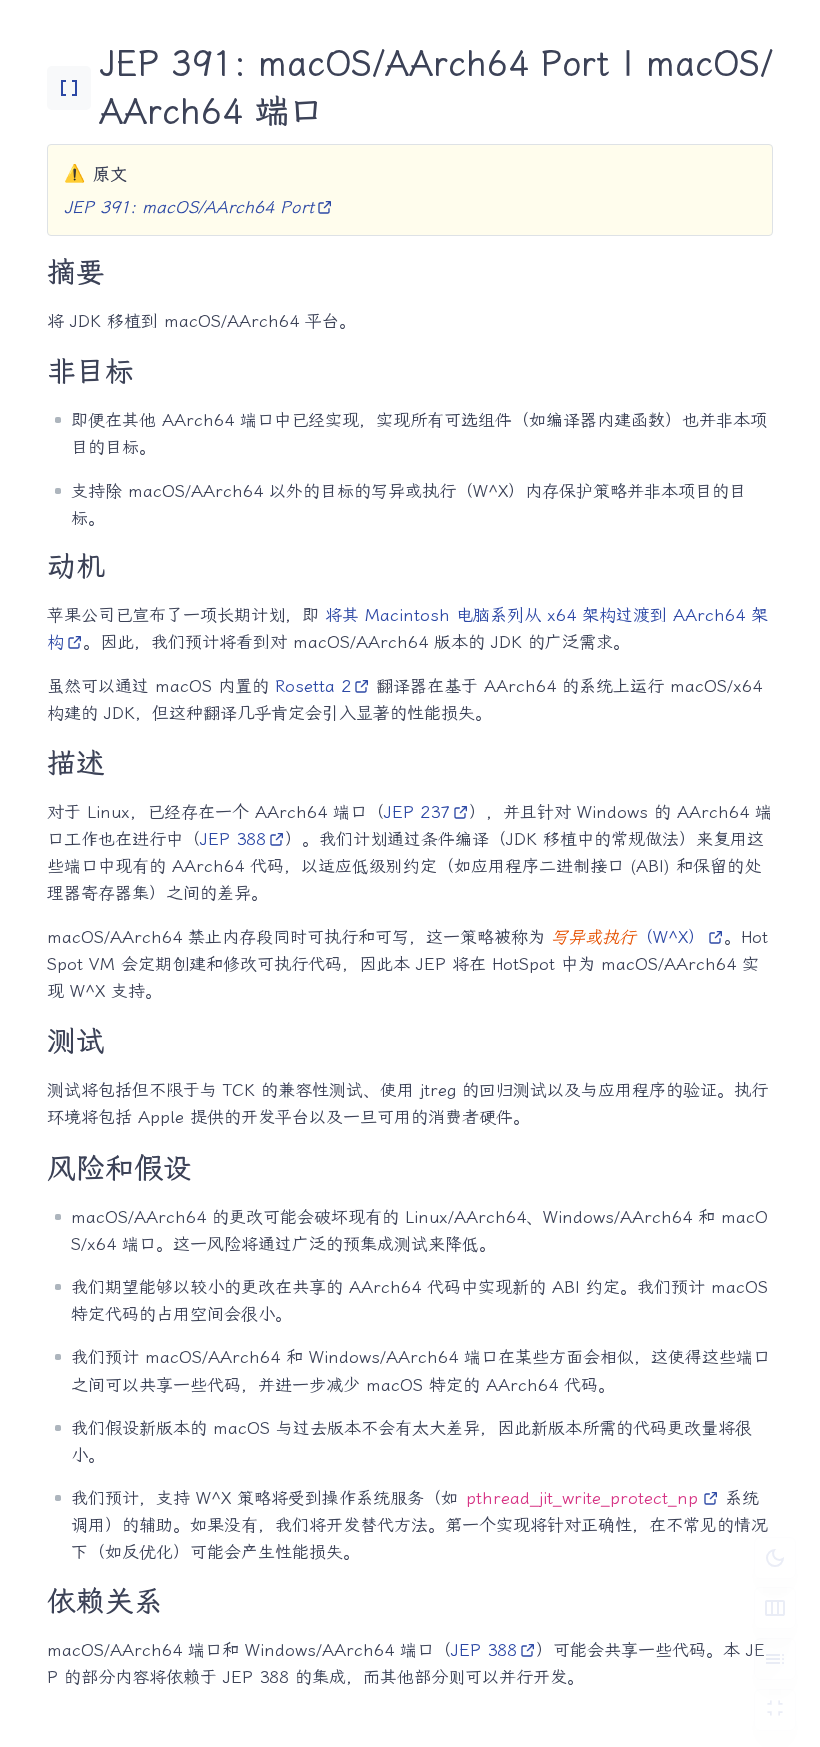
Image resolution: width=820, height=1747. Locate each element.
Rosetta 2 (313, 686)
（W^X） (628, 937)
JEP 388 (233, 839)
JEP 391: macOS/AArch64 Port (189, 207)
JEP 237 (417, 812)
